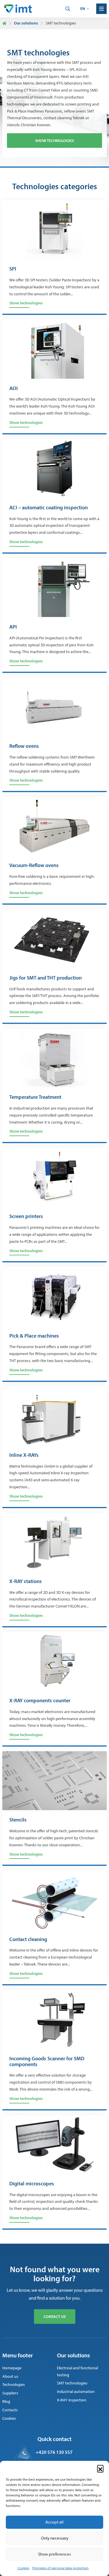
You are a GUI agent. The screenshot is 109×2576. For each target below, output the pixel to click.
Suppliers (10, 2393)
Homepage (12, 2368)
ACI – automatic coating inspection (49, 508)
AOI (14, 389)
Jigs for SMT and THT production (45, 978)
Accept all (54, 2522)
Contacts (10, 2410)
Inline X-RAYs (24, 1455)
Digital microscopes (32, 2184)
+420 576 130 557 (54, 2452)
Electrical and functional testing (77, 2371)
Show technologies (54, 141)
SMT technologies (72, 2383)
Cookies (23, 2568)
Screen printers (26, 1217)
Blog (6, 2402)
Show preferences (54, 2554)
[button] (100, 2468)
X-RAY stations (26, 1582)
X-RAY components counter (40, 1701)
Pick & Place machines (34, 1336)
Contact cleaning (28, 1940)
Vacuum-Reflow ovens (34, 866)
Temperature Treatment (35, 1097)
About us (10, 2376)
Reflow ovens (24, 746)
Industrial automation (76, 2392)
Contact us (55, 2317)
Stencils (18, 1820)
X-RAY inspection (72, 2400)
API (13, 627)
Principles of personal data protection (60, 2568)
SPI (13, 269)
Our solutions (26, 23)
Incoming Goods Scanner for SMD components (47, 2062)
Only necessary (55, 2538)
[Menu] (101, 9)
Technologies (14, 2385)
